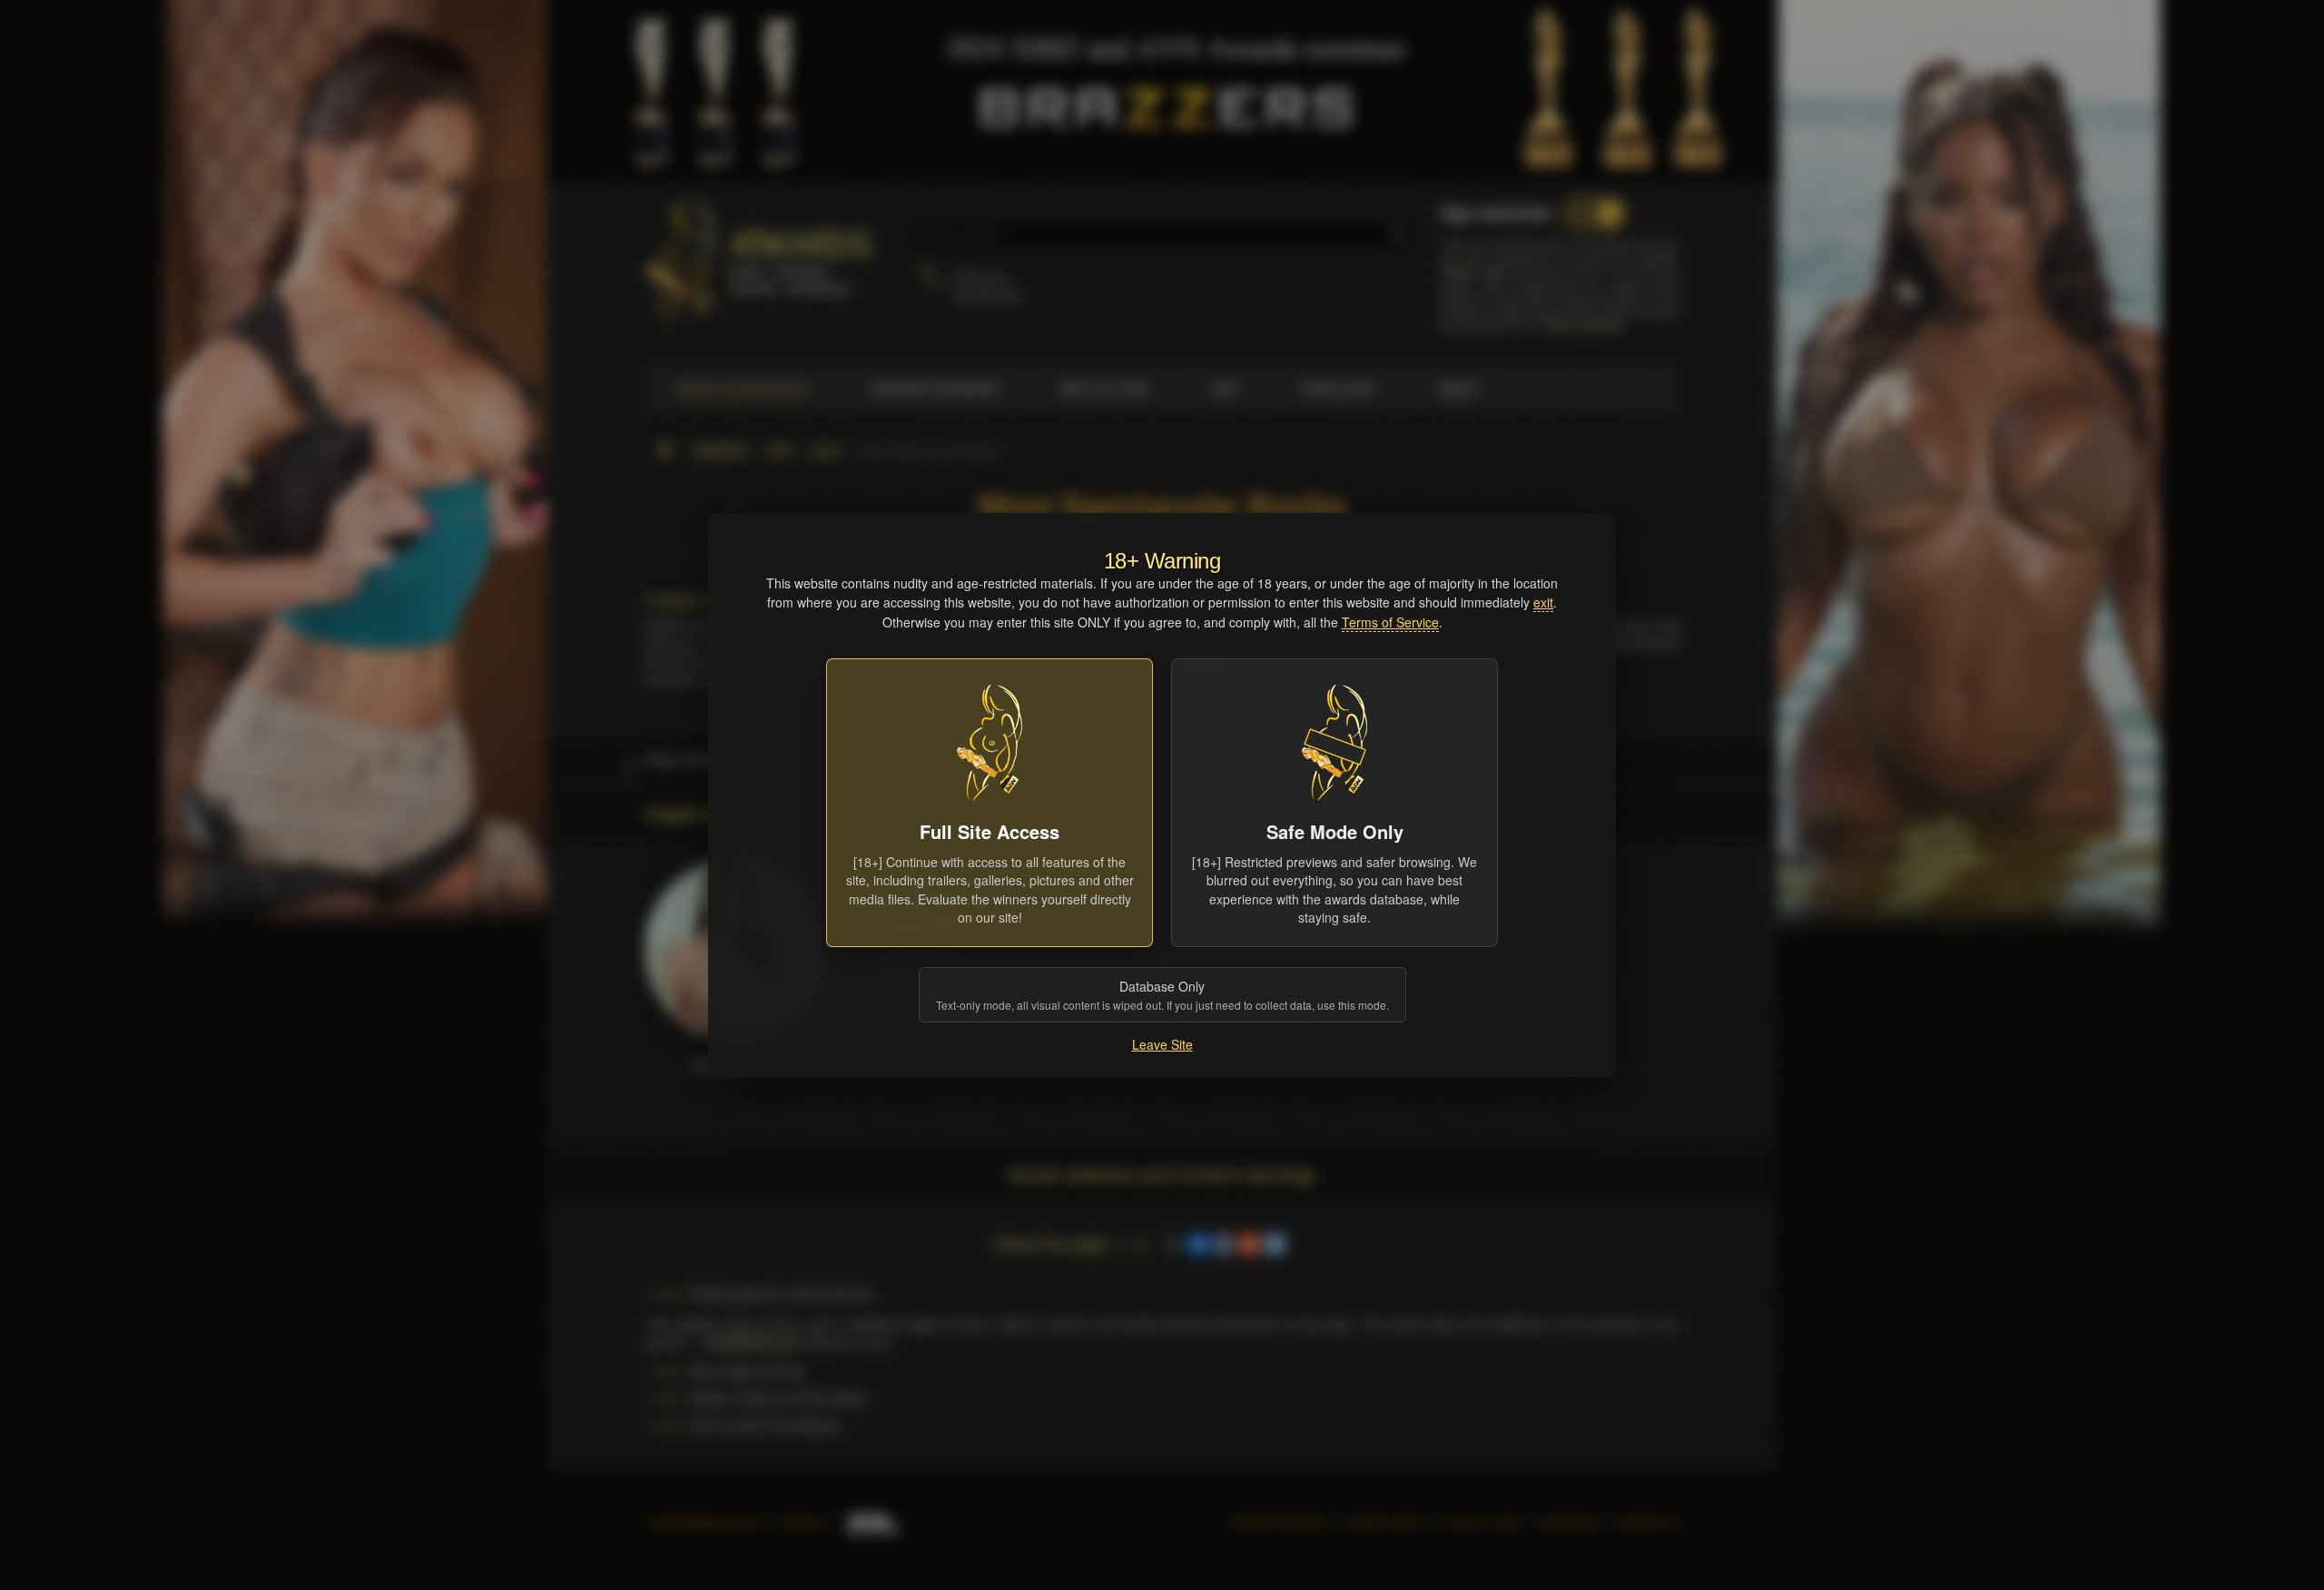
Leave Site (1162, 1044)
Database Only (1162, 995)
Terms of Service (1390, 622)
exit (1543, 602)
